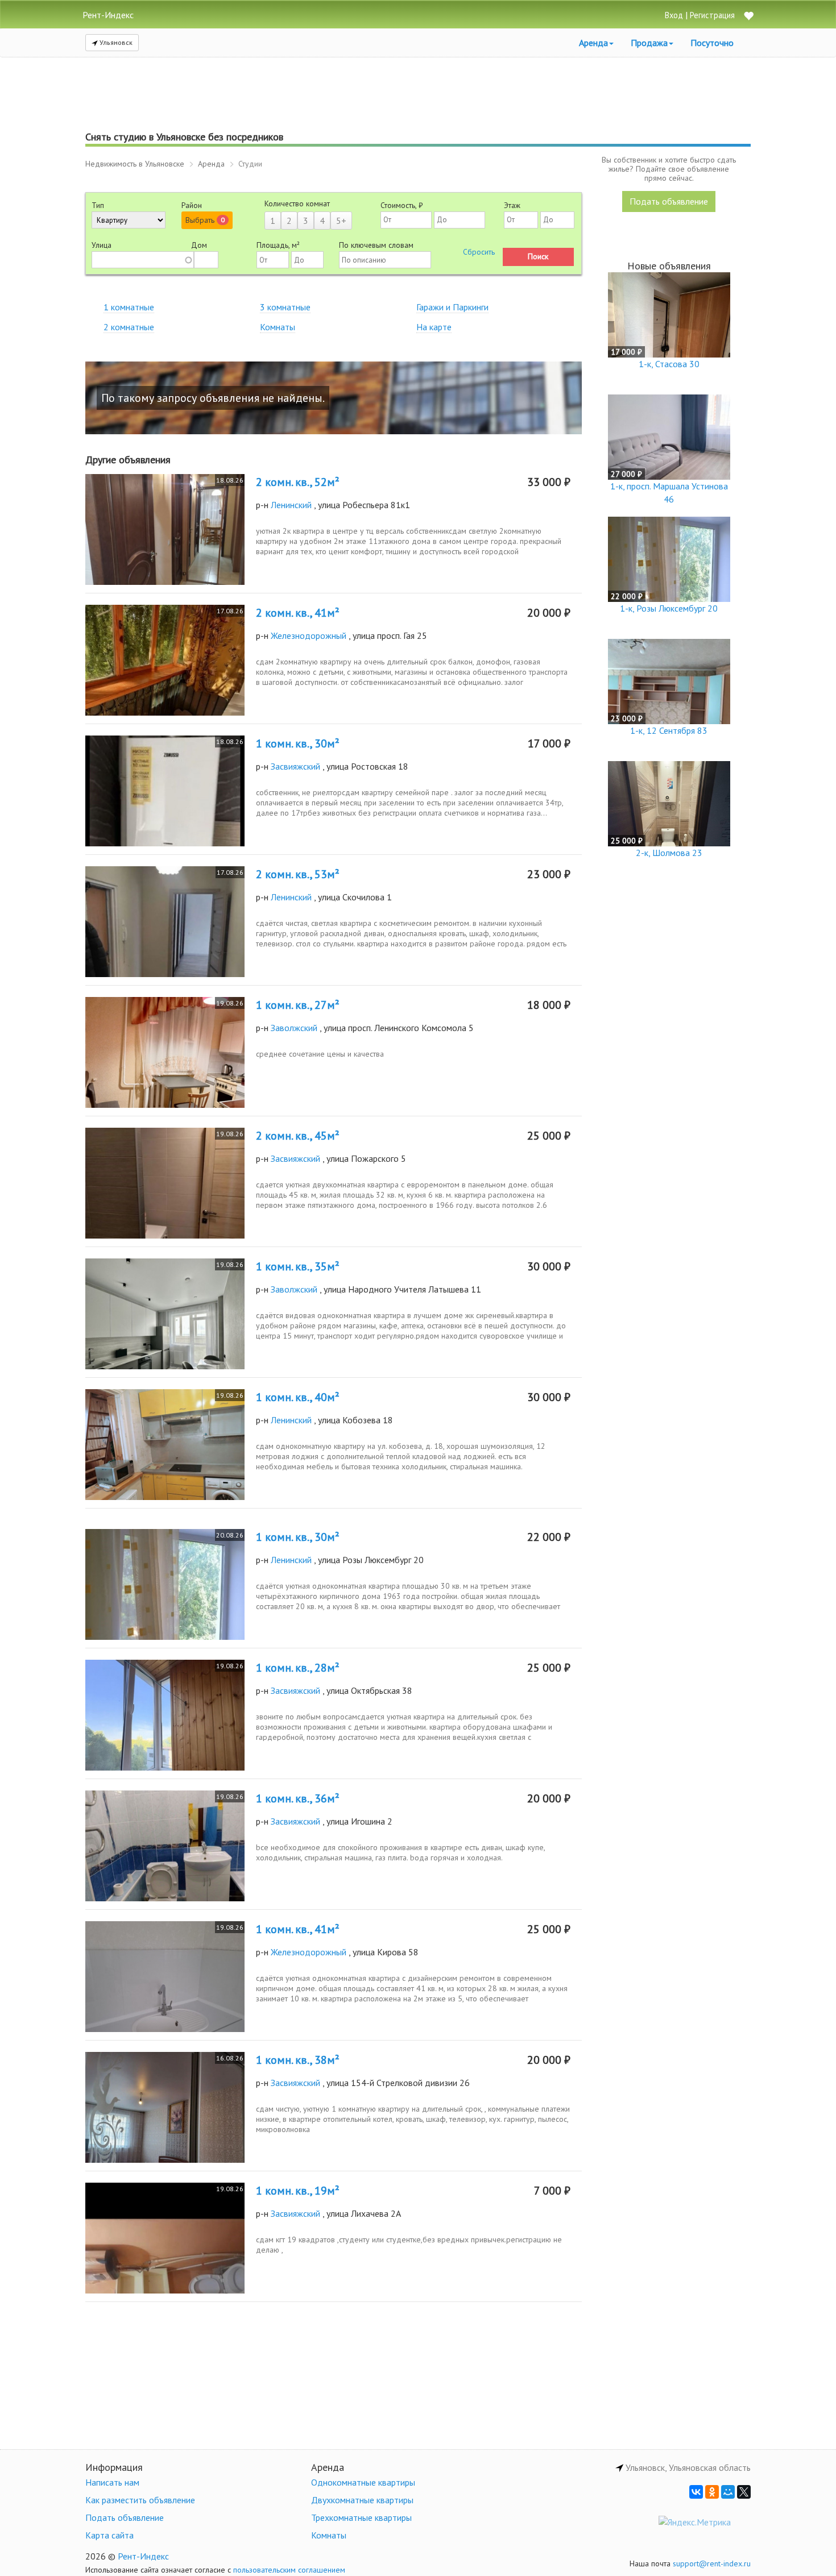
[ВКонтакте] (696, 2492)
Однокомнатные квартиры (363, 2482)
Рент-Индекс (143, 2556)
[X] (744, 2492)
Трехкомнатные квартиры (361, 2517)
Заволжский (294, 1028)
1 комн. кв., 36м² (298, 1798)
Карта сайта (109, 2535)
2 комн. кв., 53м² (298, 874)
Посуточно (712, 43)
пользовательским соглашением (289, 2570)
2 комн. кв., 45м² (298, 1136)
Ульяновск (115, 42)
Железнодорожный (309, 635)
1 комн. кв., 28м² (298, 1668)
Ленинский (291, 505)
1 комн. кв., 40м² (298, 1397)
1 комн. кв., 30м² (298, 743)
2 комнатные (129, 327)
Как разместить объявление (140, 2500)
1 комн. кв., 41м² (298, 1929)
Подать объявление (669, 201)
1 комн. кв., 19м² (298, 2191)
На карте (434, 327)
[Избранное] (748, 17)
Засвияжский (295, 766)
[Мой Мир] (728, 2492)
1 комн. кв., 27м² (298, 1005)
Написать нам (112, 2482)
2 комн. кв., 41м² (298, 613)
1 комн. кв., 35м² (298, 1266)
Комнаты (278, 327)
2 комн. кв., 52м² (298, 482)
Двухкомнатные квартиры (362, 2500)
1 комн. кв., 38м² (298, 2060)
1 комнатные (129, 307)
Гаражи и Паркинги (452, 307)
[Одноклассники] (712, 2492)
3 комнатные (285, 307)
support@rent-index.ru (712, 2563)
